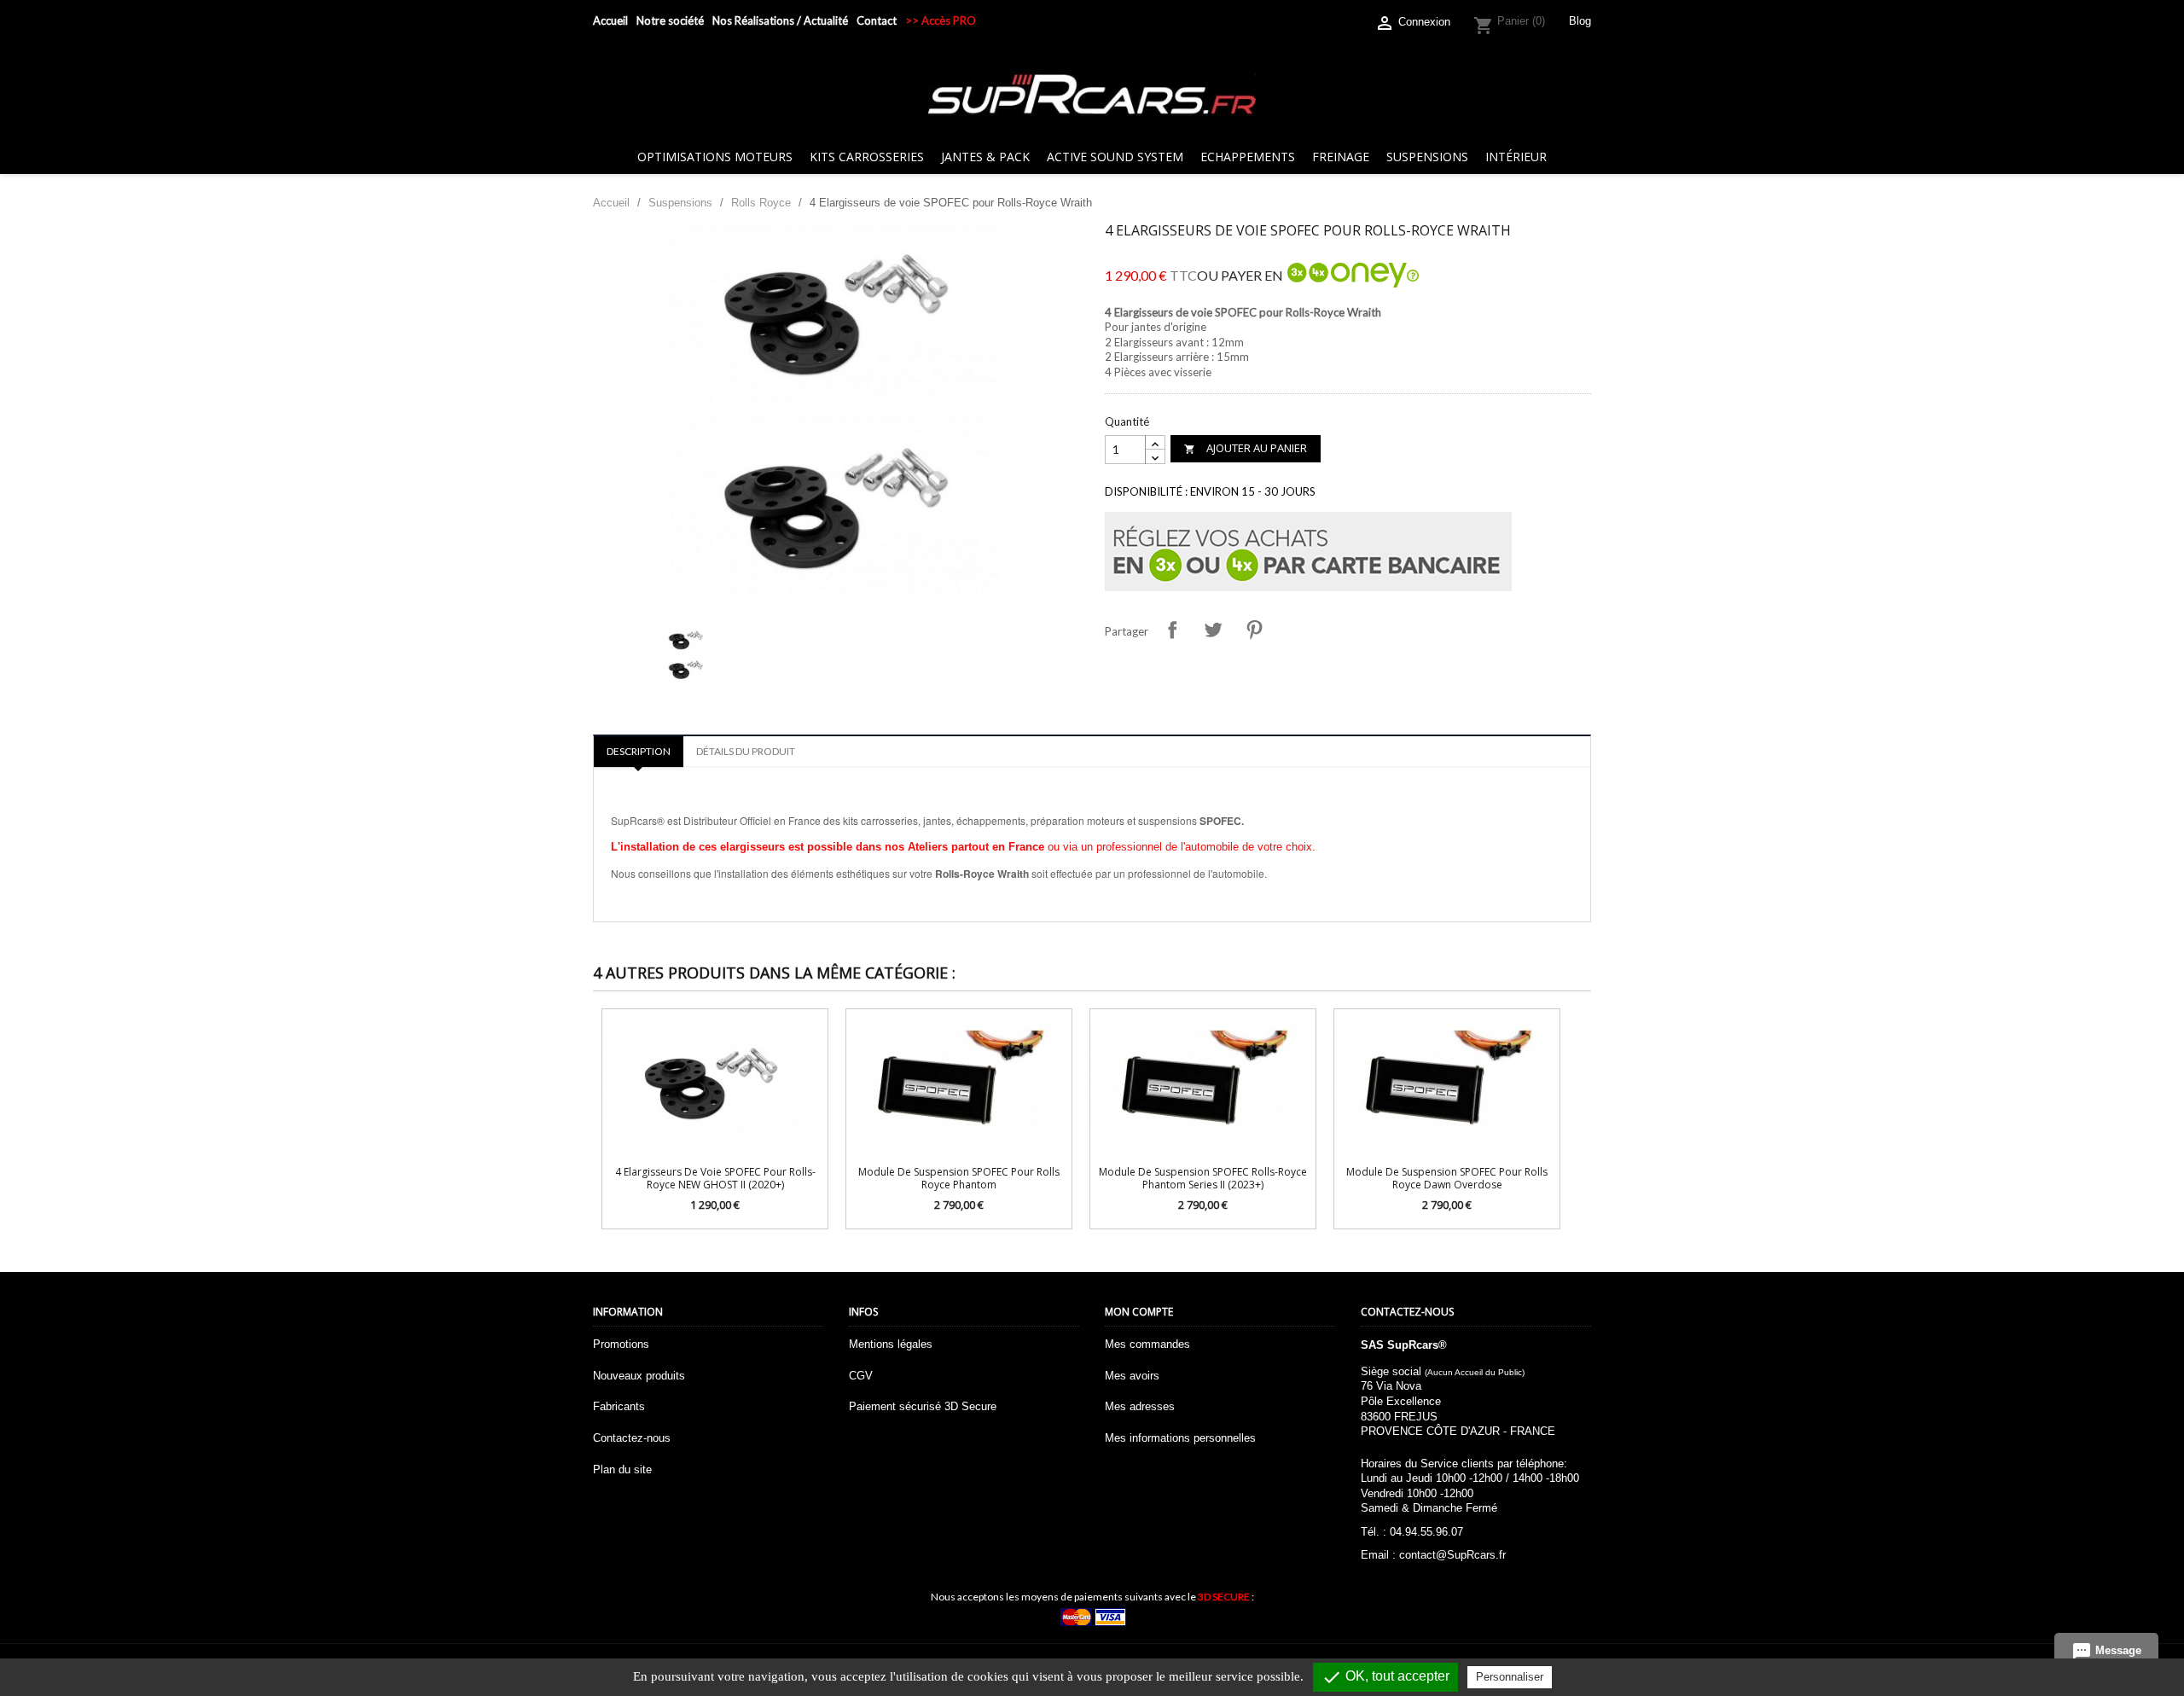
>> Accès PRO (941, 20)
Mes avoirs (1132, 1376)
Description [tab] (639, 751)
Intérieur (1516, 157)
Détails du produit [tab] (746, 751)
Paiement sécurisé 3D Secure (923, 1406)
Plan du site (622, 1469)
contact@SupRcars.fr (1452, 1555)
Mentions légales (891, 1344)
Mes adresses (1140, 1406)
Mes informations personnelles (1180, 1438)
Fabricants (619, 1406)
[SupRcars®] (1092, 93)
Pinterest (1254, 630)
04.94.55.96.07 (1426, 1532)
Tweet (1213, 630)
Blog (1580, 21)
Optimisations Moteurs (715, 157)
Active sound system (1115, 157)
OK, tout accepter (1385, 1677)
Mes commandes (1147, 1344)
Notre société (670, 20)
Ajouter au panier (1246, 448)
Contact (877, 20)
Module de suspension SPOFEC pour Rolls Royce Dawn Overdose (1447, 1178)
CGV (861, 1376)
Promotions (621, 1344)
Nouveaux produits (639, 1376)
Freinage (1341, 157)
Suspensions (1427, 157)
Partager (1172, 630)
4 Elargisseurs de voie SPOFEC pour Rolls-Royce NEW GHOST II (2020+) (715, 1178)
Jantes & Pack (985, 157)
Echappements (1248, 157)
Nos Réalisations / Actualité (780, 20)
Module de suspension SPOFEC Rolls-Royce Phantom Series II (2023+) (1203, 1178)
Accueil (610, 20)
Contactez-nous (632, 1438)
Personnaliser (1510, 1677)
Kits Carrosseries (867, 157)
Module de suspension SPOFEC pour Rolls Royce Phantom (959, 1178)
